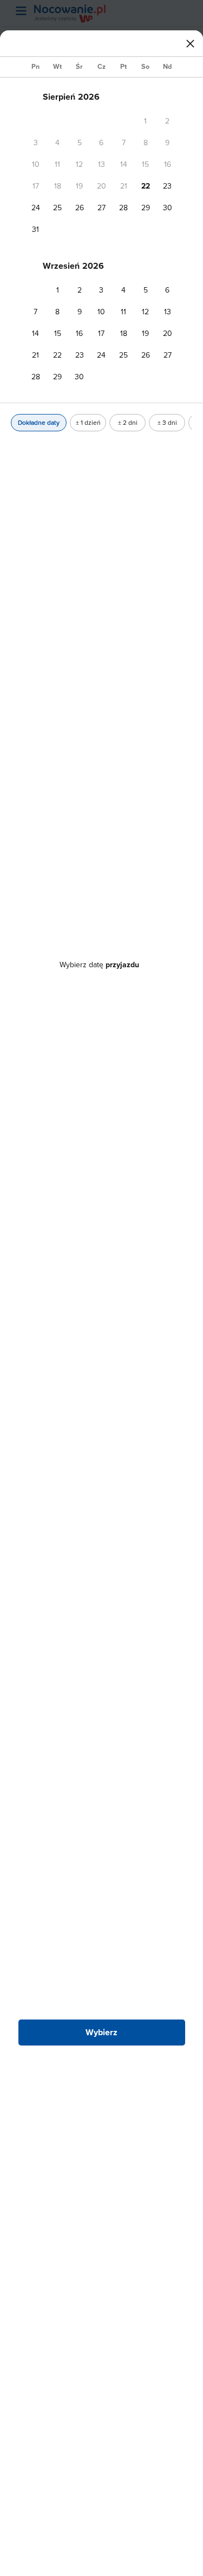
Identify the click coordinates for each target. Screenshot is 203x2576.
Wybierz (101, 2032)
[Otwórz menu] (21, 11)
